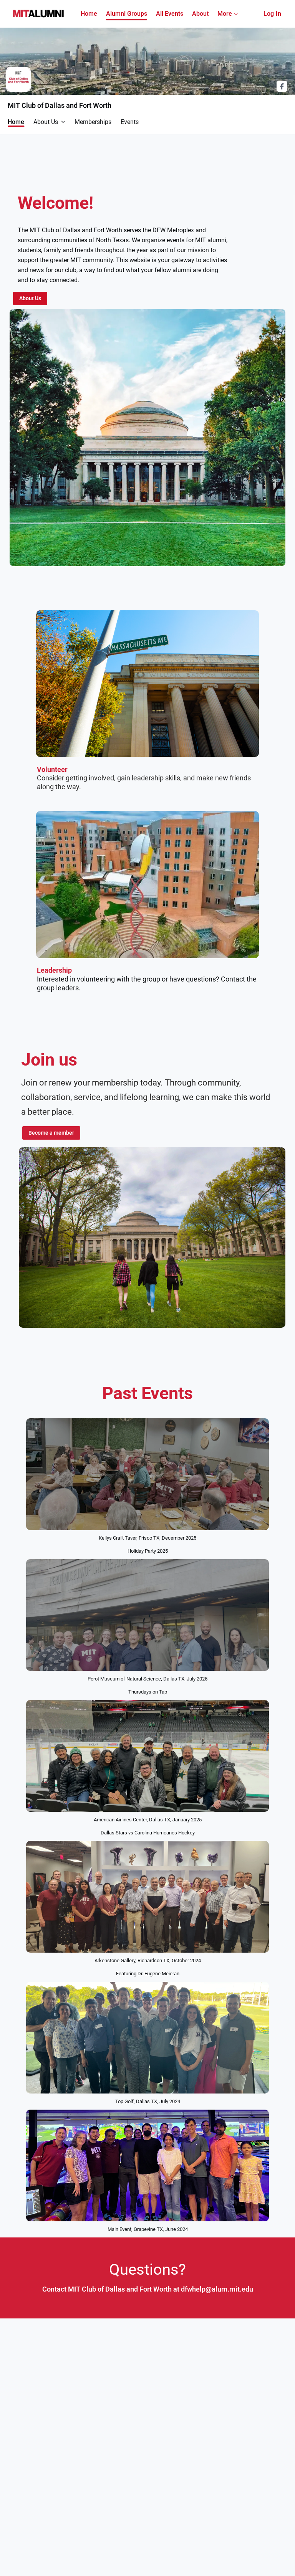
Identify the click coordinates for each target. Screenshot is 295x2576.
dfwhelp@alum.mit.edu (217, 2289)
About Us (46, 122)
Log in (272, 14)
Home (16, 122)
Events (130, 122)
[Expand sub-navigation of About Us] (63, 122)
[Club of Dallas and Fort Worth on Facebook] (282, 86)
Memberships (93, 122)
